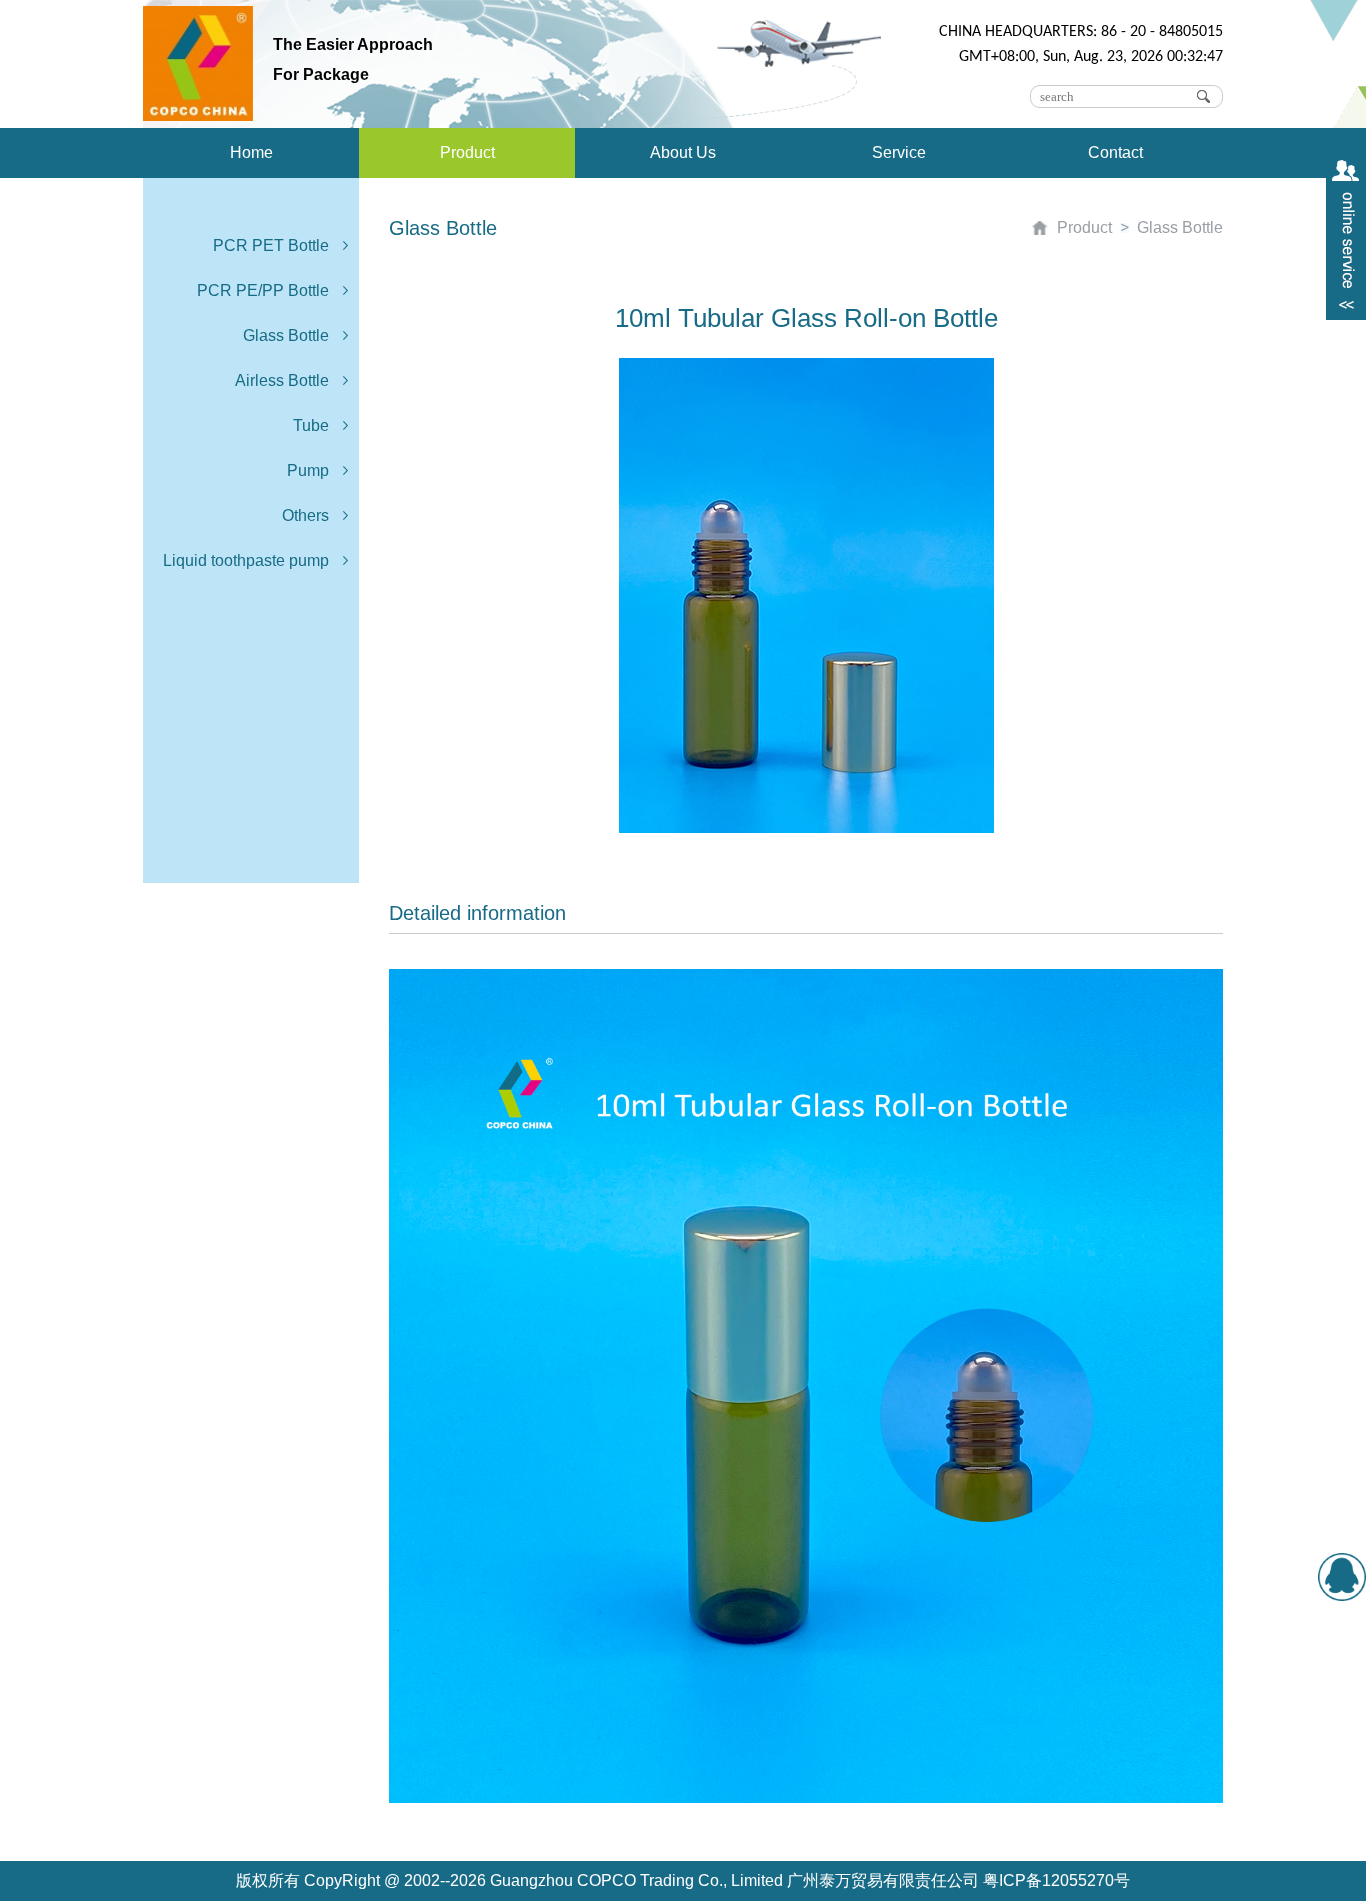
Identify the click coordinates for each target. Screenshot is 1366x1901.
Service (899, 152)
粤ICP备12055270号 (1056, 1880)
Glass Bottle (286, 335)
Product (467, 152)
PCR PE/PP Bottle (263, 290)
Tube (311, 425)
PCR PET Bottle (271, 245)
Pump (308, 470)
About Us (683, 152)
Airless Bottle (282, 380)
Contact (1115, 152)
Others (305, 515)
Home (251, 152)
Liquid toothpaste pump (246, 560)
